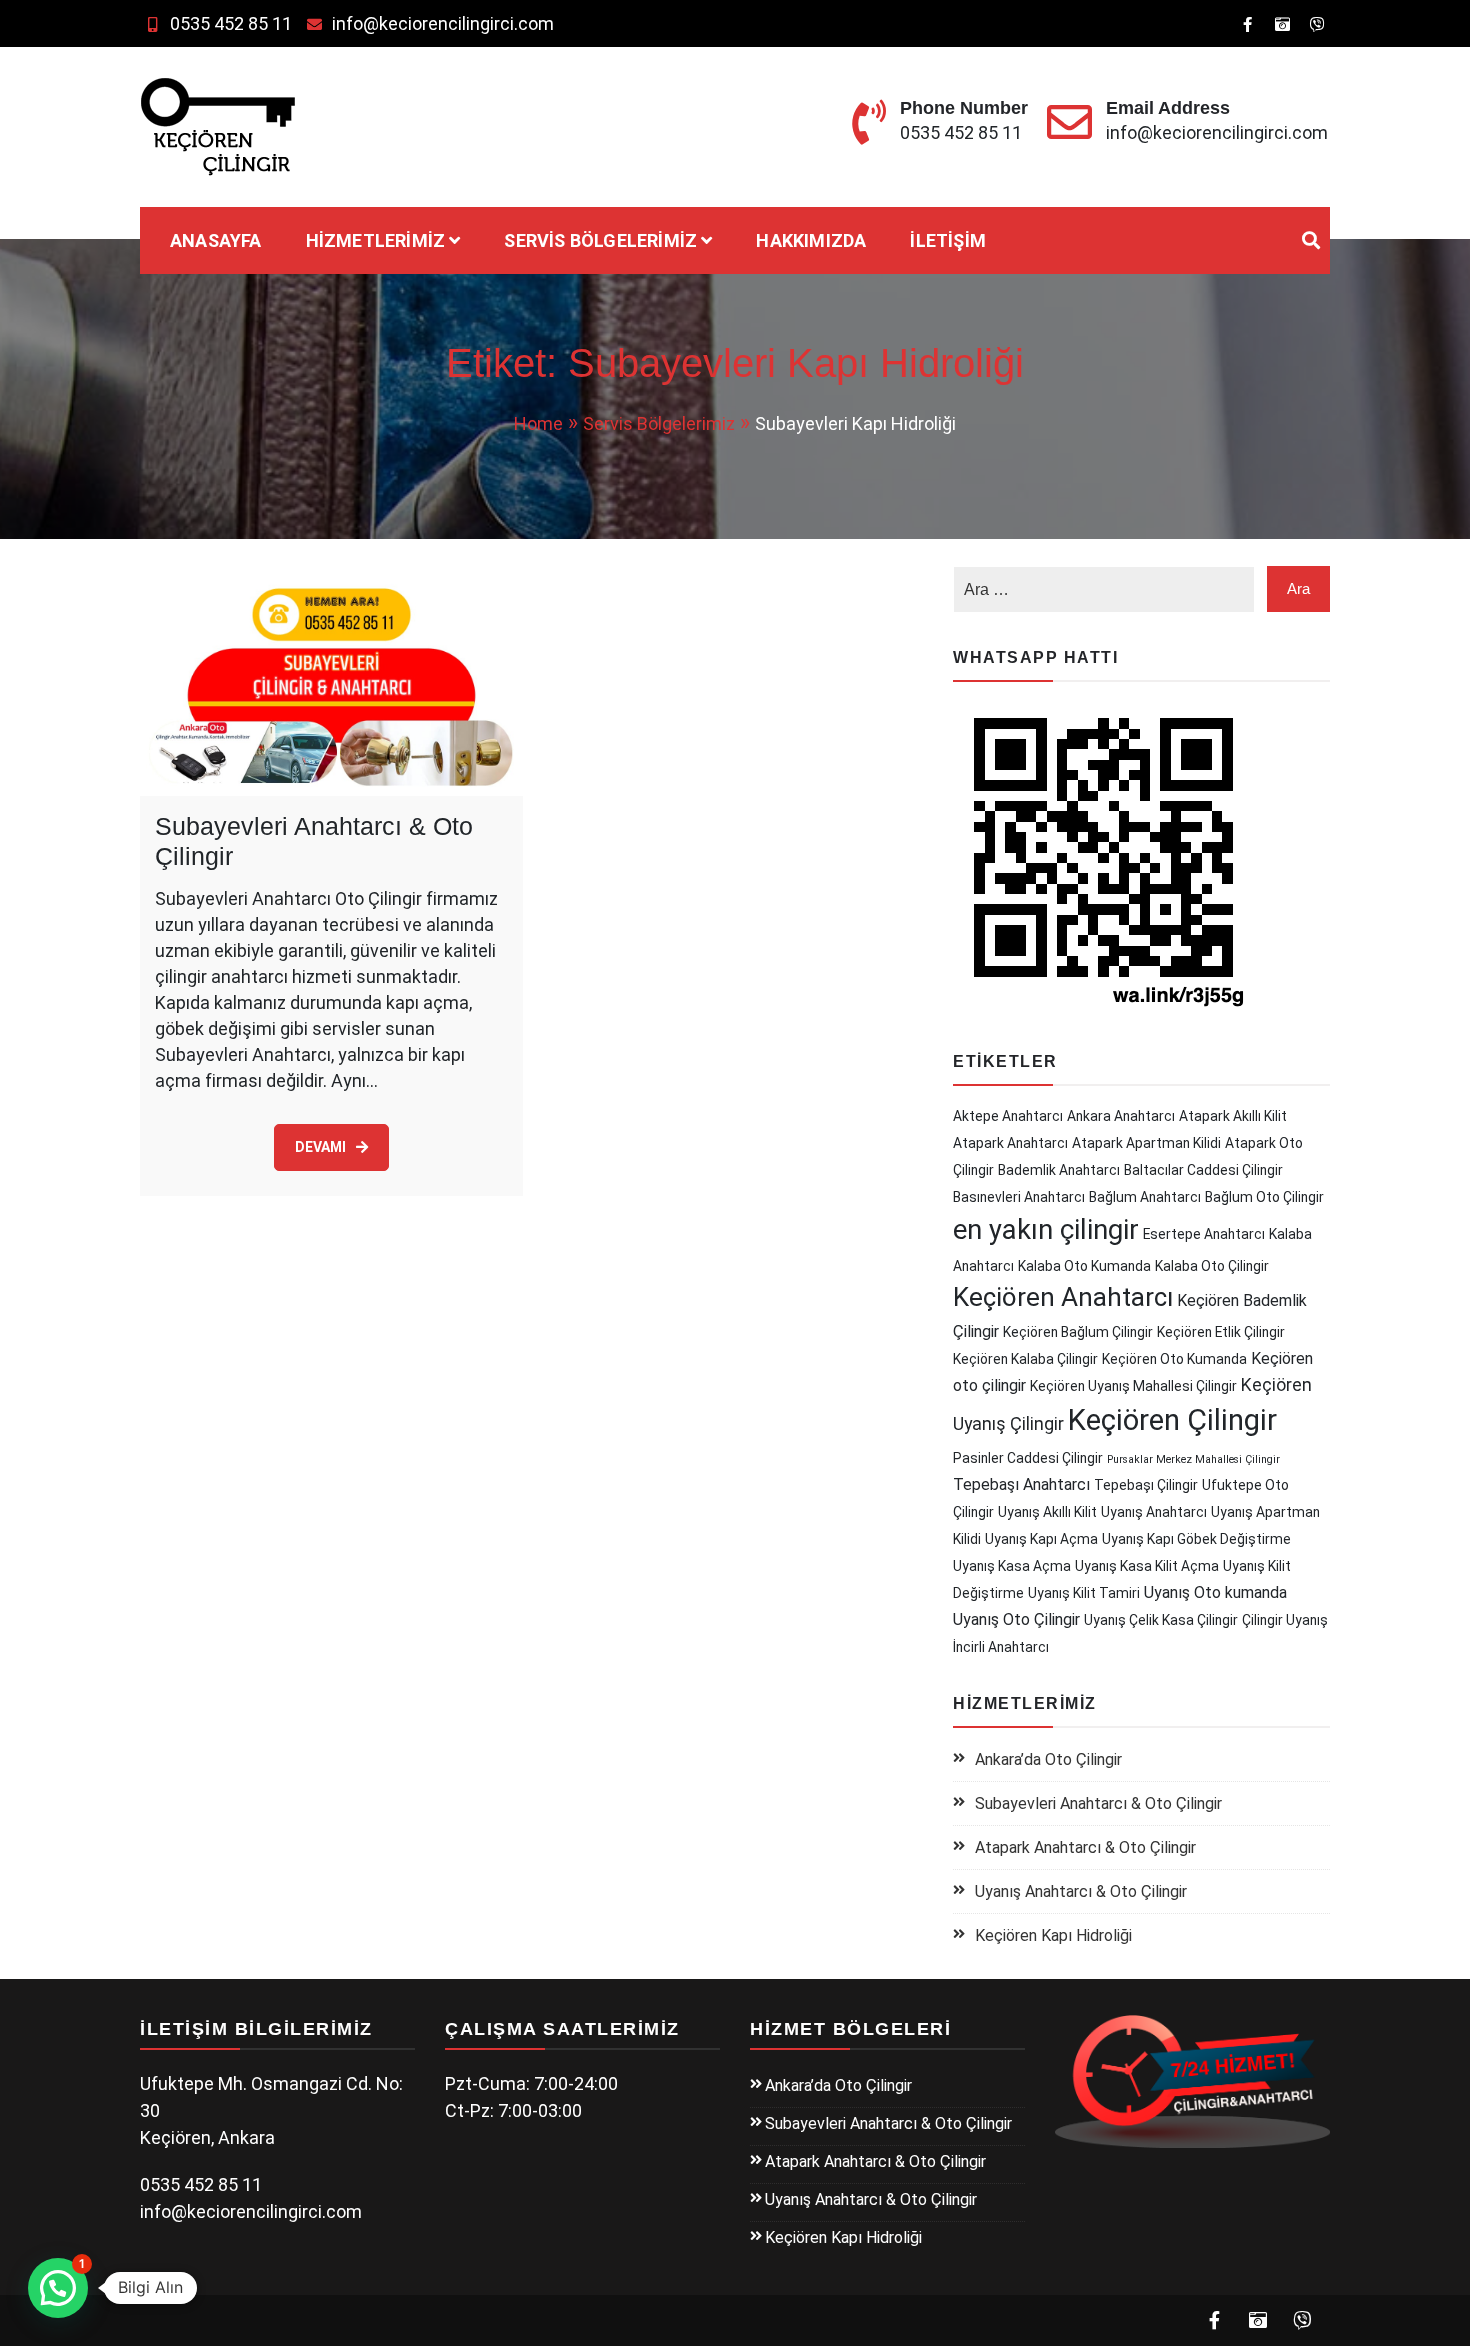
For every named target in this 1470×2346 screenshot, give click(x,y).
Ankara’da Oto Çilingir (1048, 1759)
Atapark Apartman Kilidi (1146, 1143)
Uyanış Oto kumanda (1215, 1592)
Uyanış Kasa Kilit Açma (1147, 1566)
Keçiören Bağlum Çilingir (1078, 1332)
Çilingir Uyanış (1285, 1620)
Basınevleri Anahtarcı (1019, 1197)
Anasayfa (216, 240)
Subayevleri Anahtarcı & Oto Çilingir (1098, 1803)
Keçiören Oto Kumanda (1174, 1359)
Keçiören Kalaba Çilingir (1025, 1359)
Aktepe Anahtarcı (1008, 1116)
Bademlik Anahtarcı (1059, 1170)
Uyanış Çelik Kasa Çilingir (1161, 1620)
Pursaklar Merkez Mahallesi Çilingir (1193, 1459)
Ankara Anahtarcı (1121, 1116)
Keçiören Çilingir (1172, 1420)
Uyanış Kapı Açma (1041, 1539)
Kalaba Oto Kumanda (1084, 1266)
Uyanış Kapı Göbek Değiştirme (1196, 1539)
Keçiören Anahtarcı (1063, 1297)
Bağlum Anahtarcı (1145, 1197)
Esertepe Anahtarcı (1204, 1234)
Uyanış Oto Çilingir (1016, 1619)
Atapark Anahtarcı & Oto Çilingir (1085, 1847)
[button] (58, 2288)
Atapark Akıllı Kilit (1233, 1116)
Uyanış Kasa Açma (1012, 1566)
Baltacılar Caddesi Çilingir (1203, 1170)
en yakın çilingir (1046, 1229)
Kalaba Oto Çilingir (1212, 1266)
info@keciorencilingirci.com (443, 23)
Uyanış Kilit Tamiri (1084, 1593)
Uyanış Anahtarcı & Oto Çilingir (1081, 1891)
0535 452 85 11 (231, 23)
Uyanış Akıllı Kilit (1047, 1512)
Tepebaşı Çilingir (1146, 1485)
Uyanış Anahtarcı (1154, 1512)
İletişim (948, 240)
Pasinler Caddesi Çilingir (1028, 1458)
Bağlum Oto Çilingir (1264, 1197)
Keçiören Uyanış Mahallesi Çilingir (1133, 1386)
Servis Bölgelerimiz (600, 240)
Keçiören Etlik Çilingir (1221, 1332)
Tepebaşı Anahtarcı (1021, 1484)
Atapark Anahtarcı (1010, 1143)
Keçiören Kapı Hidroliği (1053, 1935)
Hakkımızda (811, 240)
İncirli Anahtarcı (1001, 1647)
